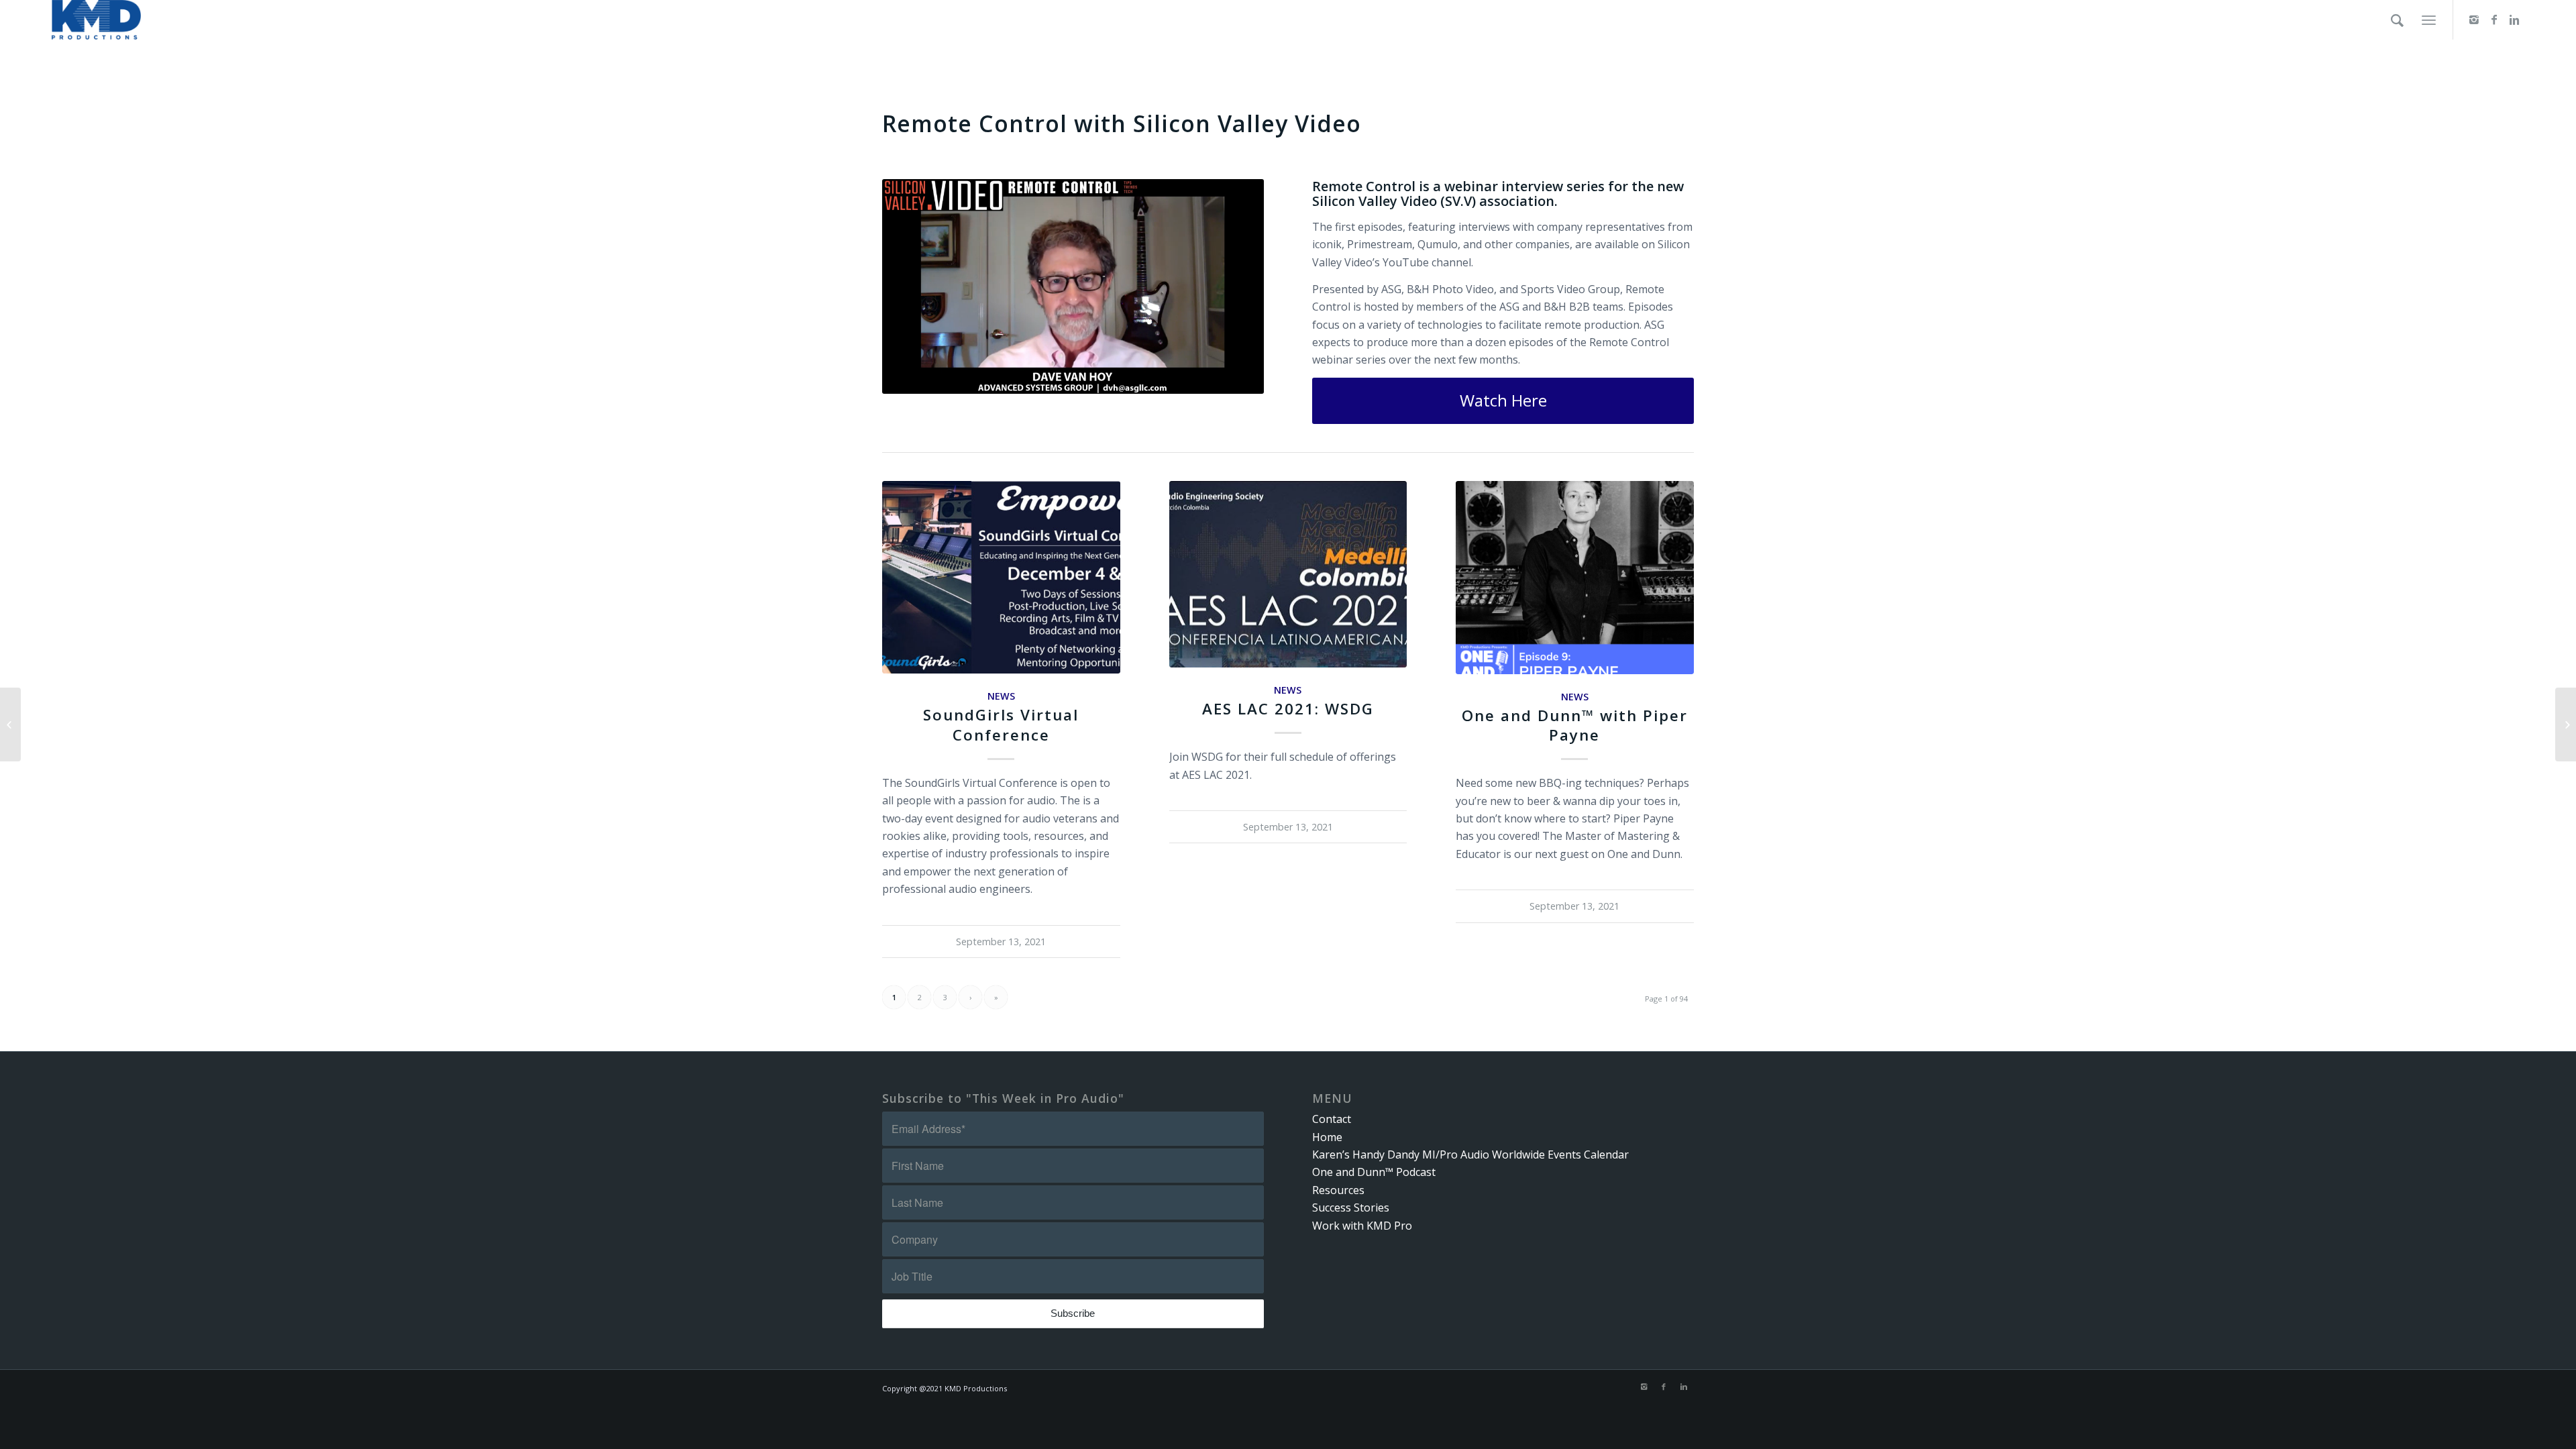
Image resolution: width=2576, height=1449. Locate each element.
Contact (1332, 1119)
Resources (1338, 1190)
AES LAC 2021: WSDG (1288, 709)
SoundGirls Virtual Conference (1001, 724)
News (1001, 696)
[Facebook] (2494, 19)
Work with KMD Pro (1362, 1226)
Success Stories (1351, 1207)
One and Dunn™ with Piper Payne (1575, 725)
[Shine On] (2566, 724)
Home (1327, 1137)
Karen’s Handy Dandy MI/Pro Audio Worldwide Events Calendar (1470, 1155)
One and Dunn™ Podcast (1374, 1172)
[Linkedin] (2514, 19)
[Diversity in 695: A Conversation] (10, 724)
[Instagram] (2474, 19)
